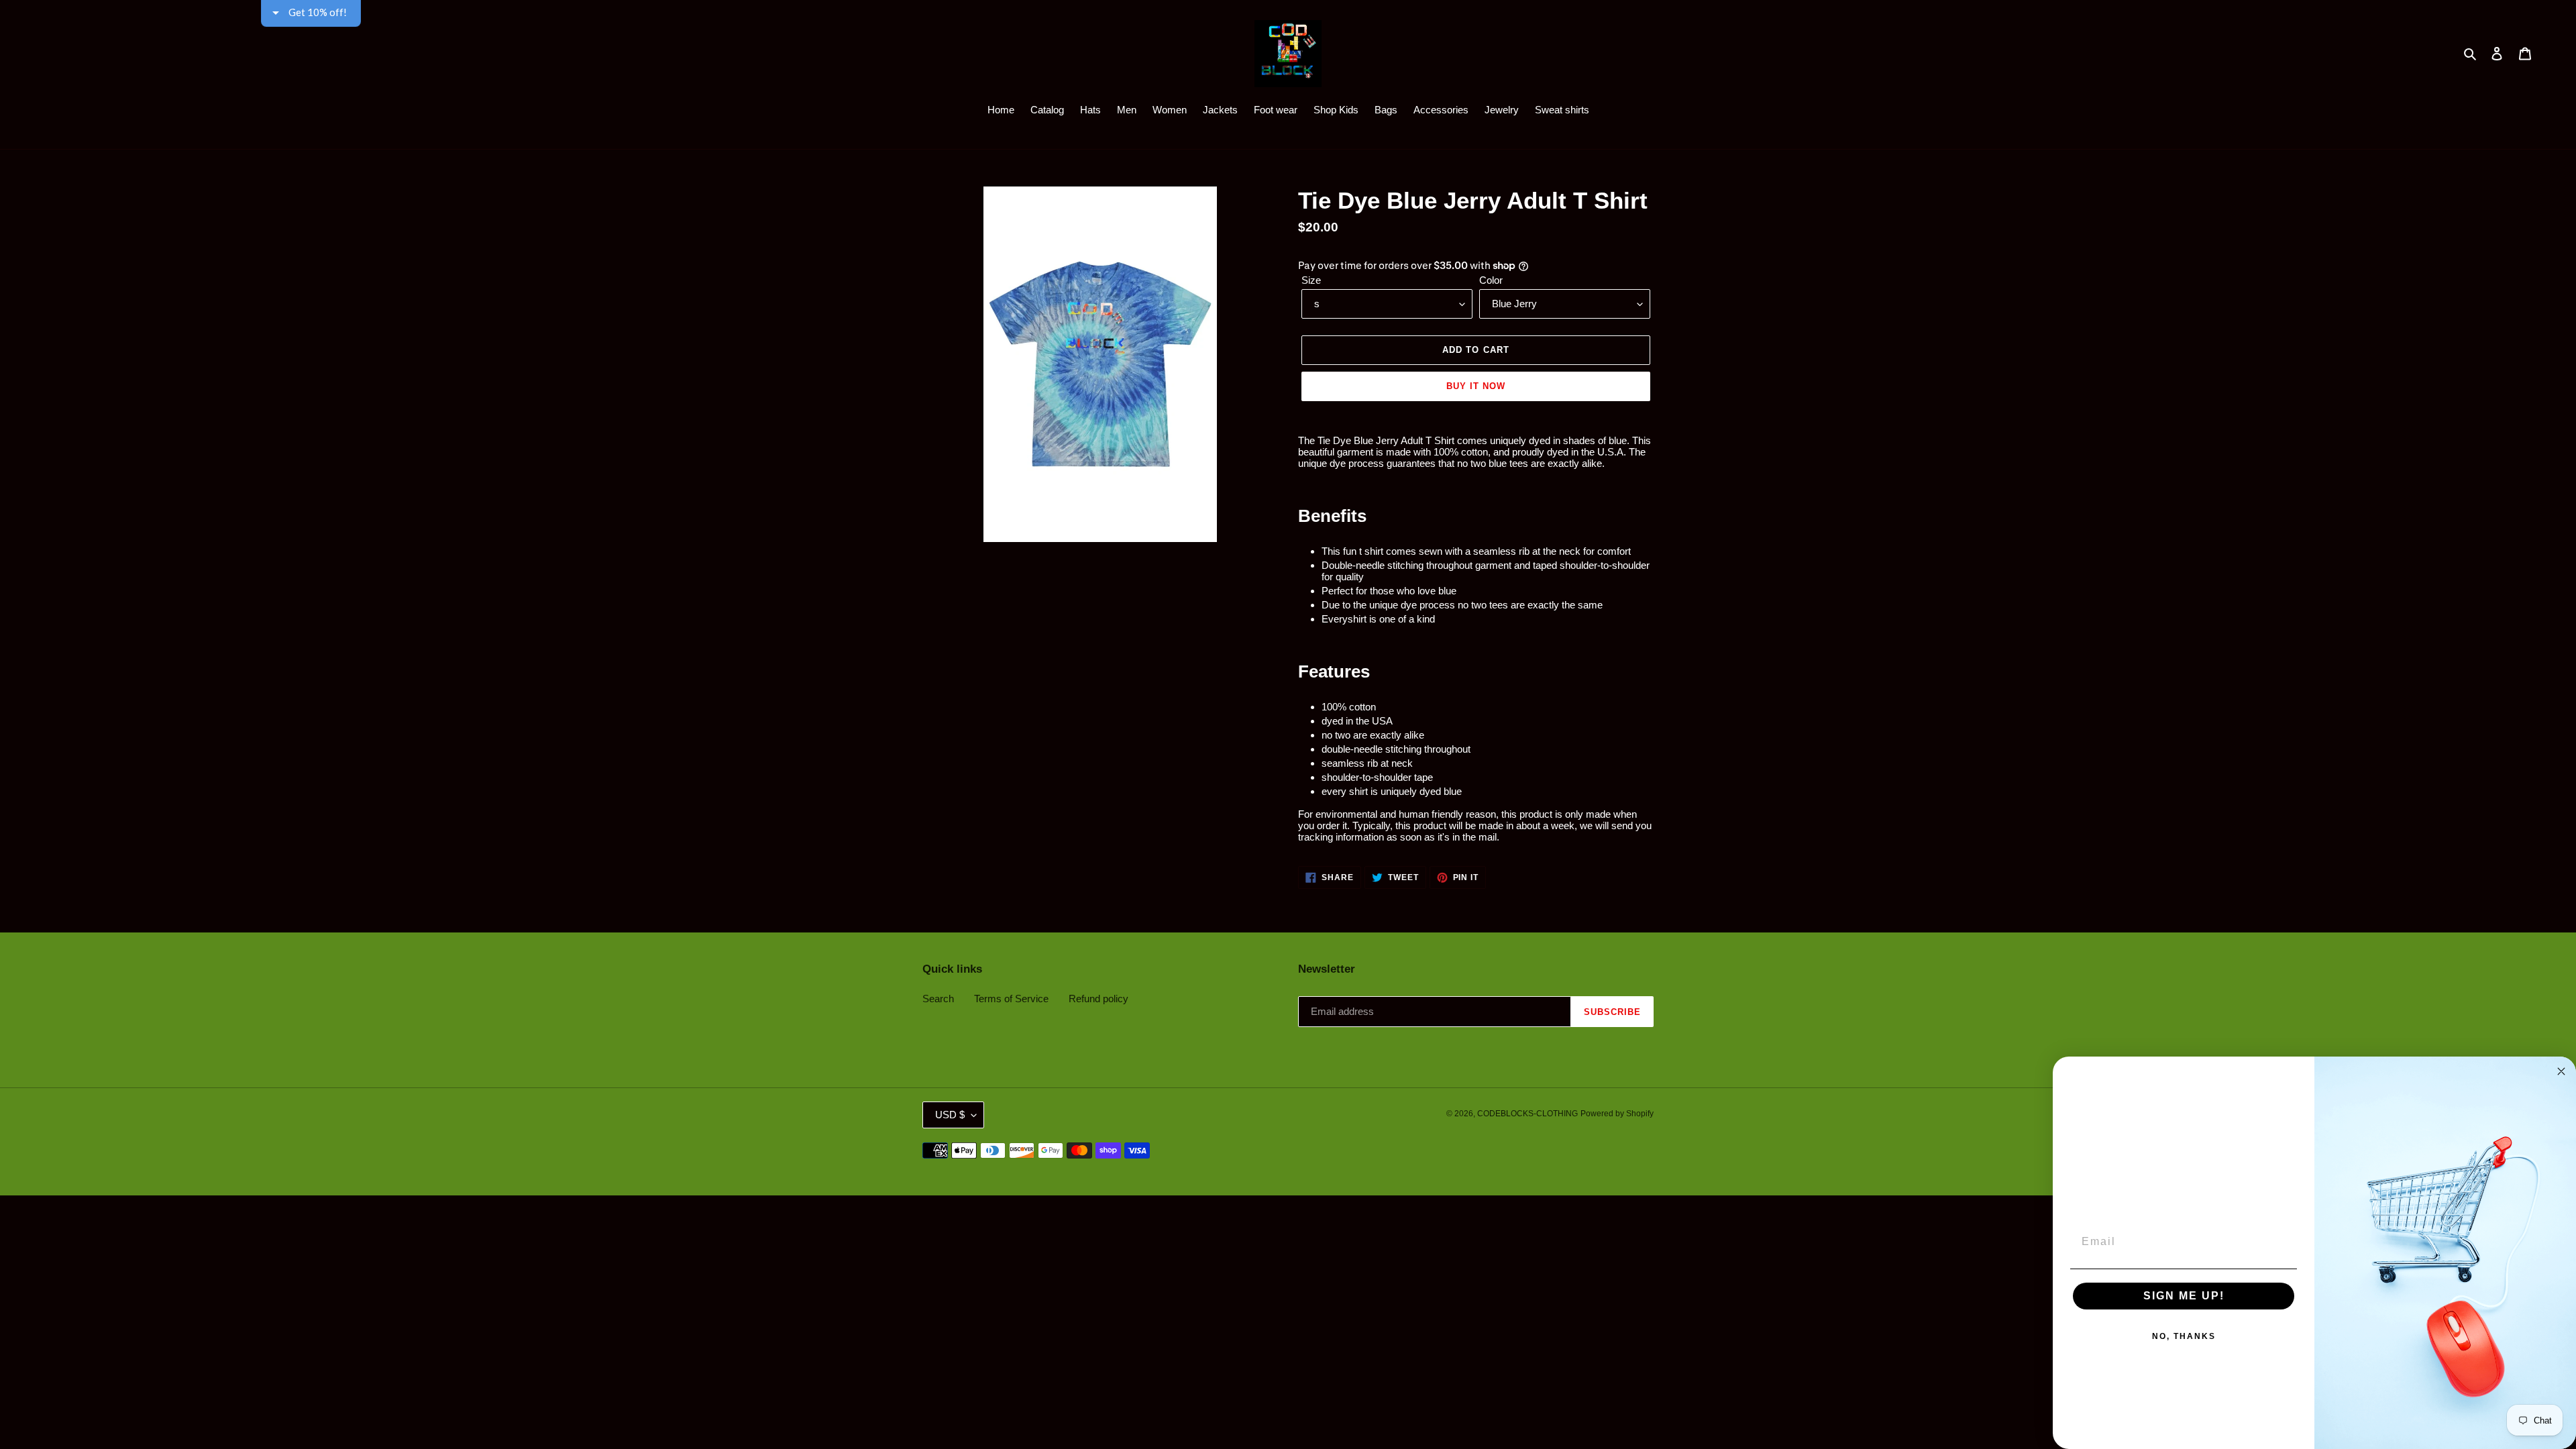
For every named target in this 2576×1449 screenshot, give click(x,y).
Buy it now (1476, 386)
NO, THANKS (2184, 1336)
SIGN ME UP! (2184, 1296)
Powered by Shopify (1617, 1114)
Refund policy (1098, 999)
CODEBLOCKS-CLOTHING (1527, 1114)
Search (938, 999)
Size (1311, 280)
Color (1491, 280)
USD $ (950, 1115)
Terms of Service (1011, 999)
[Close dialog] (2561, 1071)
